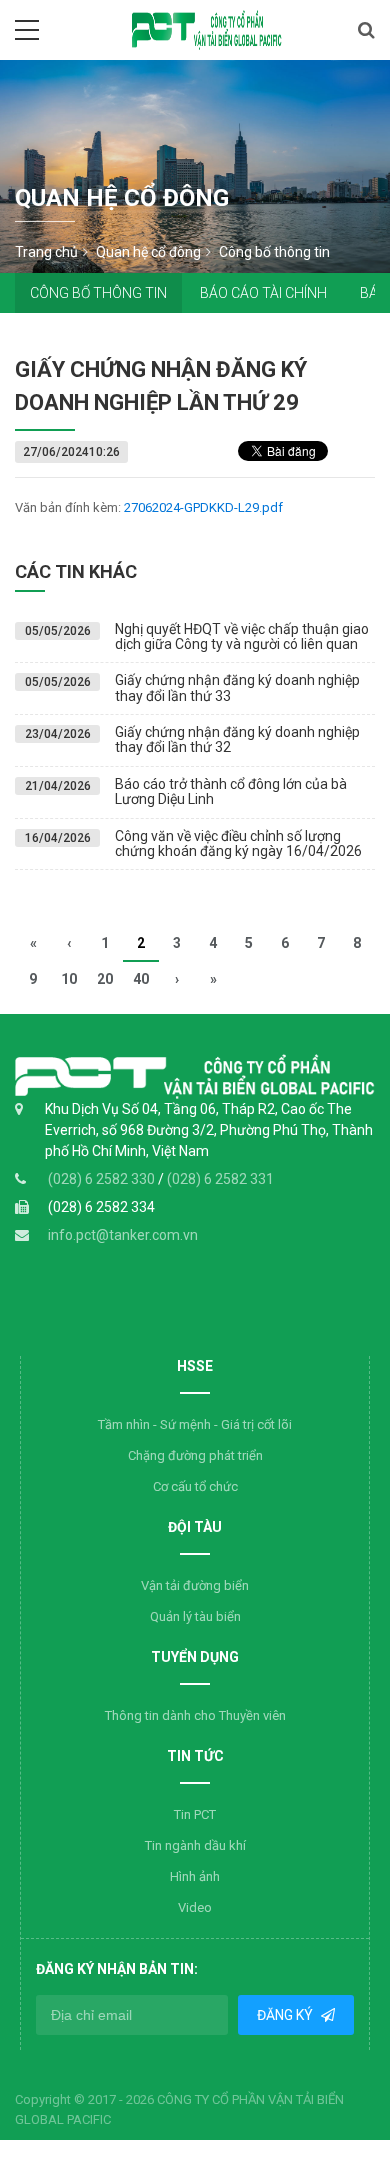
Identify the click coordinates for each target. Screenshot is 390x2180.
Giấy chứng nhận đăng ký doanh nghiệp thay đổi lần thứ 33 (237, 687)
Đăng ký (286, 2015)
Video (195, 1907)
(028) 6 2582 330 (103, 1179)
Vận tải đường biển (195, 1585)
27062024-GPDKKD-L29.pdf (203, 507)
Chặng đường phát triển (195, 1455)
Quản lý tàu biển (195, 1616)
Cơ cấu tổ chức (195, 1486)
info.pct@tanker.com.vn (123, 1235)
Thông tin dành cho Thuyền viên (195, 1715)
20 (105, 979)
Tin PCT (195, 1814)
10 (69, 979)
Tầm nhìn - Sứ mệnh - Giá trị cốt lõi (195, 1424)
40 (141, 979)
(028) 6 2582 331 (220, 1179)
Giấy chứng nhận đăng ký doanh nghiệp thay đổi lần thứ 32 (237, 739)
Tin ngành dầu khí (195, 1845)
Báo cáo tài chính (263, 293)
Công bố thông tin (98, 293)
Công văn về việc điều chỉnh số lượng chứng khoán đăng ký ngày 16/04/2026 (238, 843)
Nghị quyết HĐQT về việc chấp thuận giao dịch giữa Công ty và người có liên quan (242, 636)
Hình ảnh (195, 1876)
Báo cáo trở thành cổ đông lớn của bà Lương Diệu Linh (231, 791)
